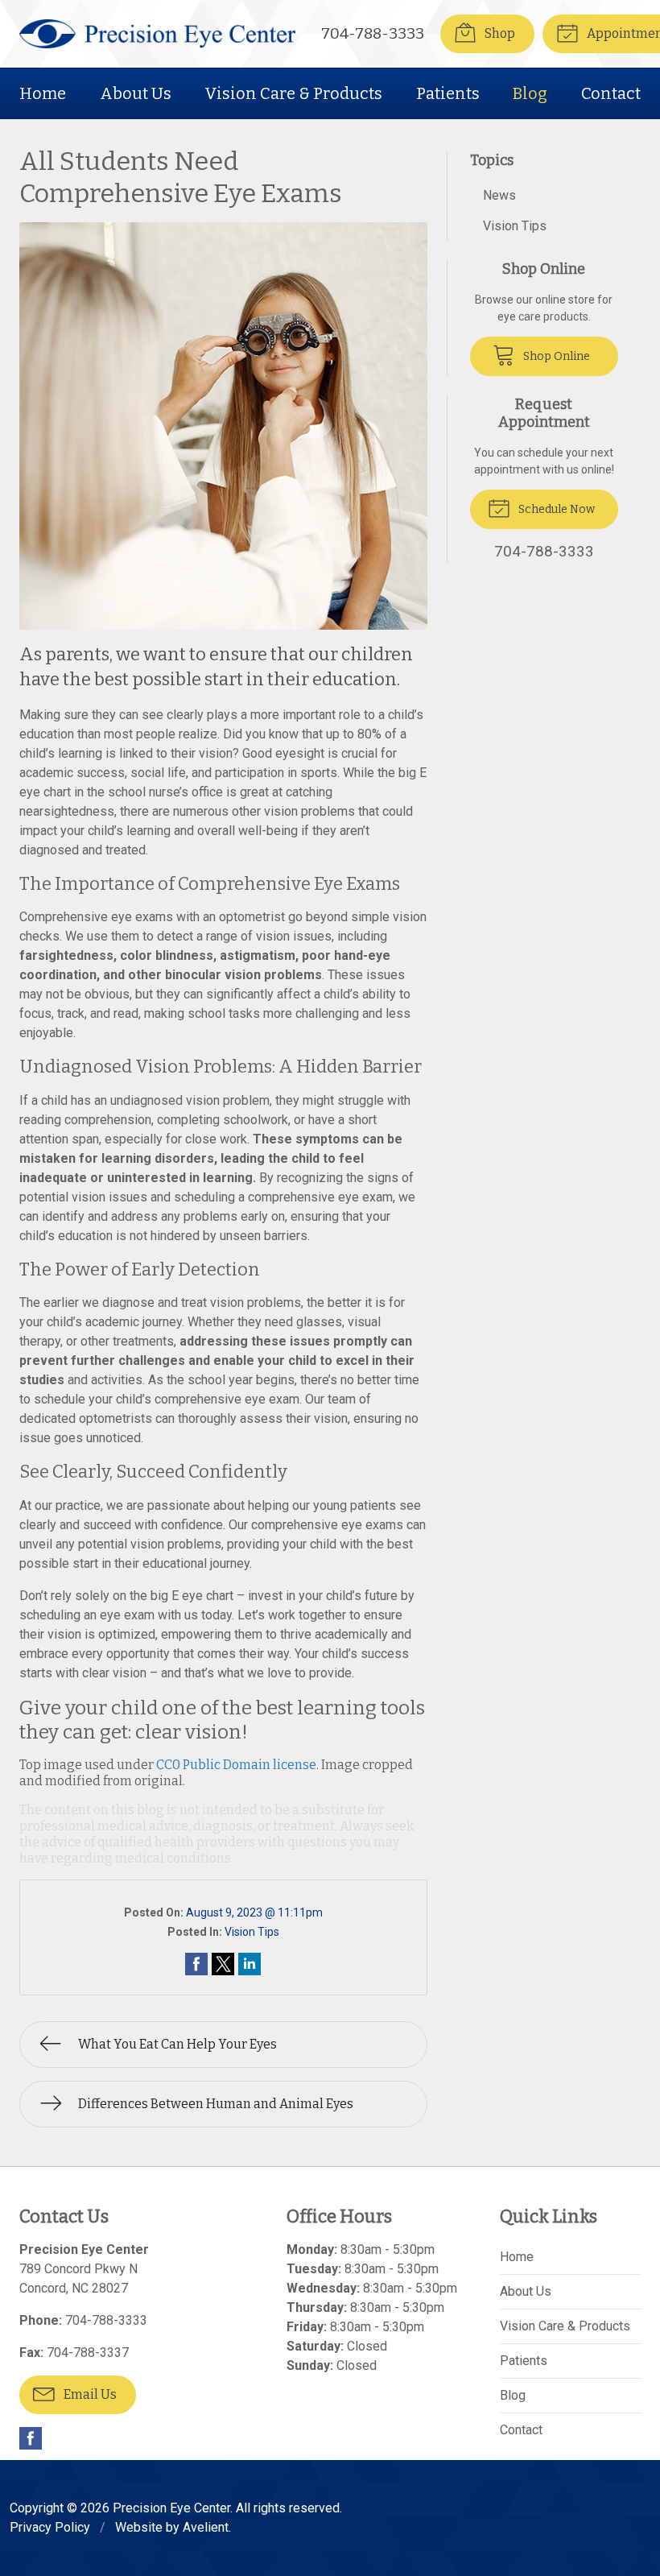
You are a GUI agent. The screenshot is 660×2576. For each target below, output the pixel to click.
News (499, 195)
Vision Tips (252, 1932)
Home (43, 93)
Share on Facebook (196, 1964)
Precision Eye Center (171, 2508)
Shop (499, 33)
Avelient (206, 2527)
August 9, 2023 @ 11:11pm (254, 1912)
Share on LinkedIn (250, 1964)
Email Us (89, 2394)
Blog (530, 93)
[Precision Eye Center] (157, 34)
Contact (611, 93)
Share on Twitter (223, 1964)
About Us (136, 93)
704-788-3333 (373, 33)
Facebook (31, 2438)
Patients (448, 93)
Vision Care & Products (293, 93)
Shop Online (555, 356)
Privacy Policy (50, 2527)
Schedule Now (555, 509)
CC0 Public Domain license (236, 1765)
